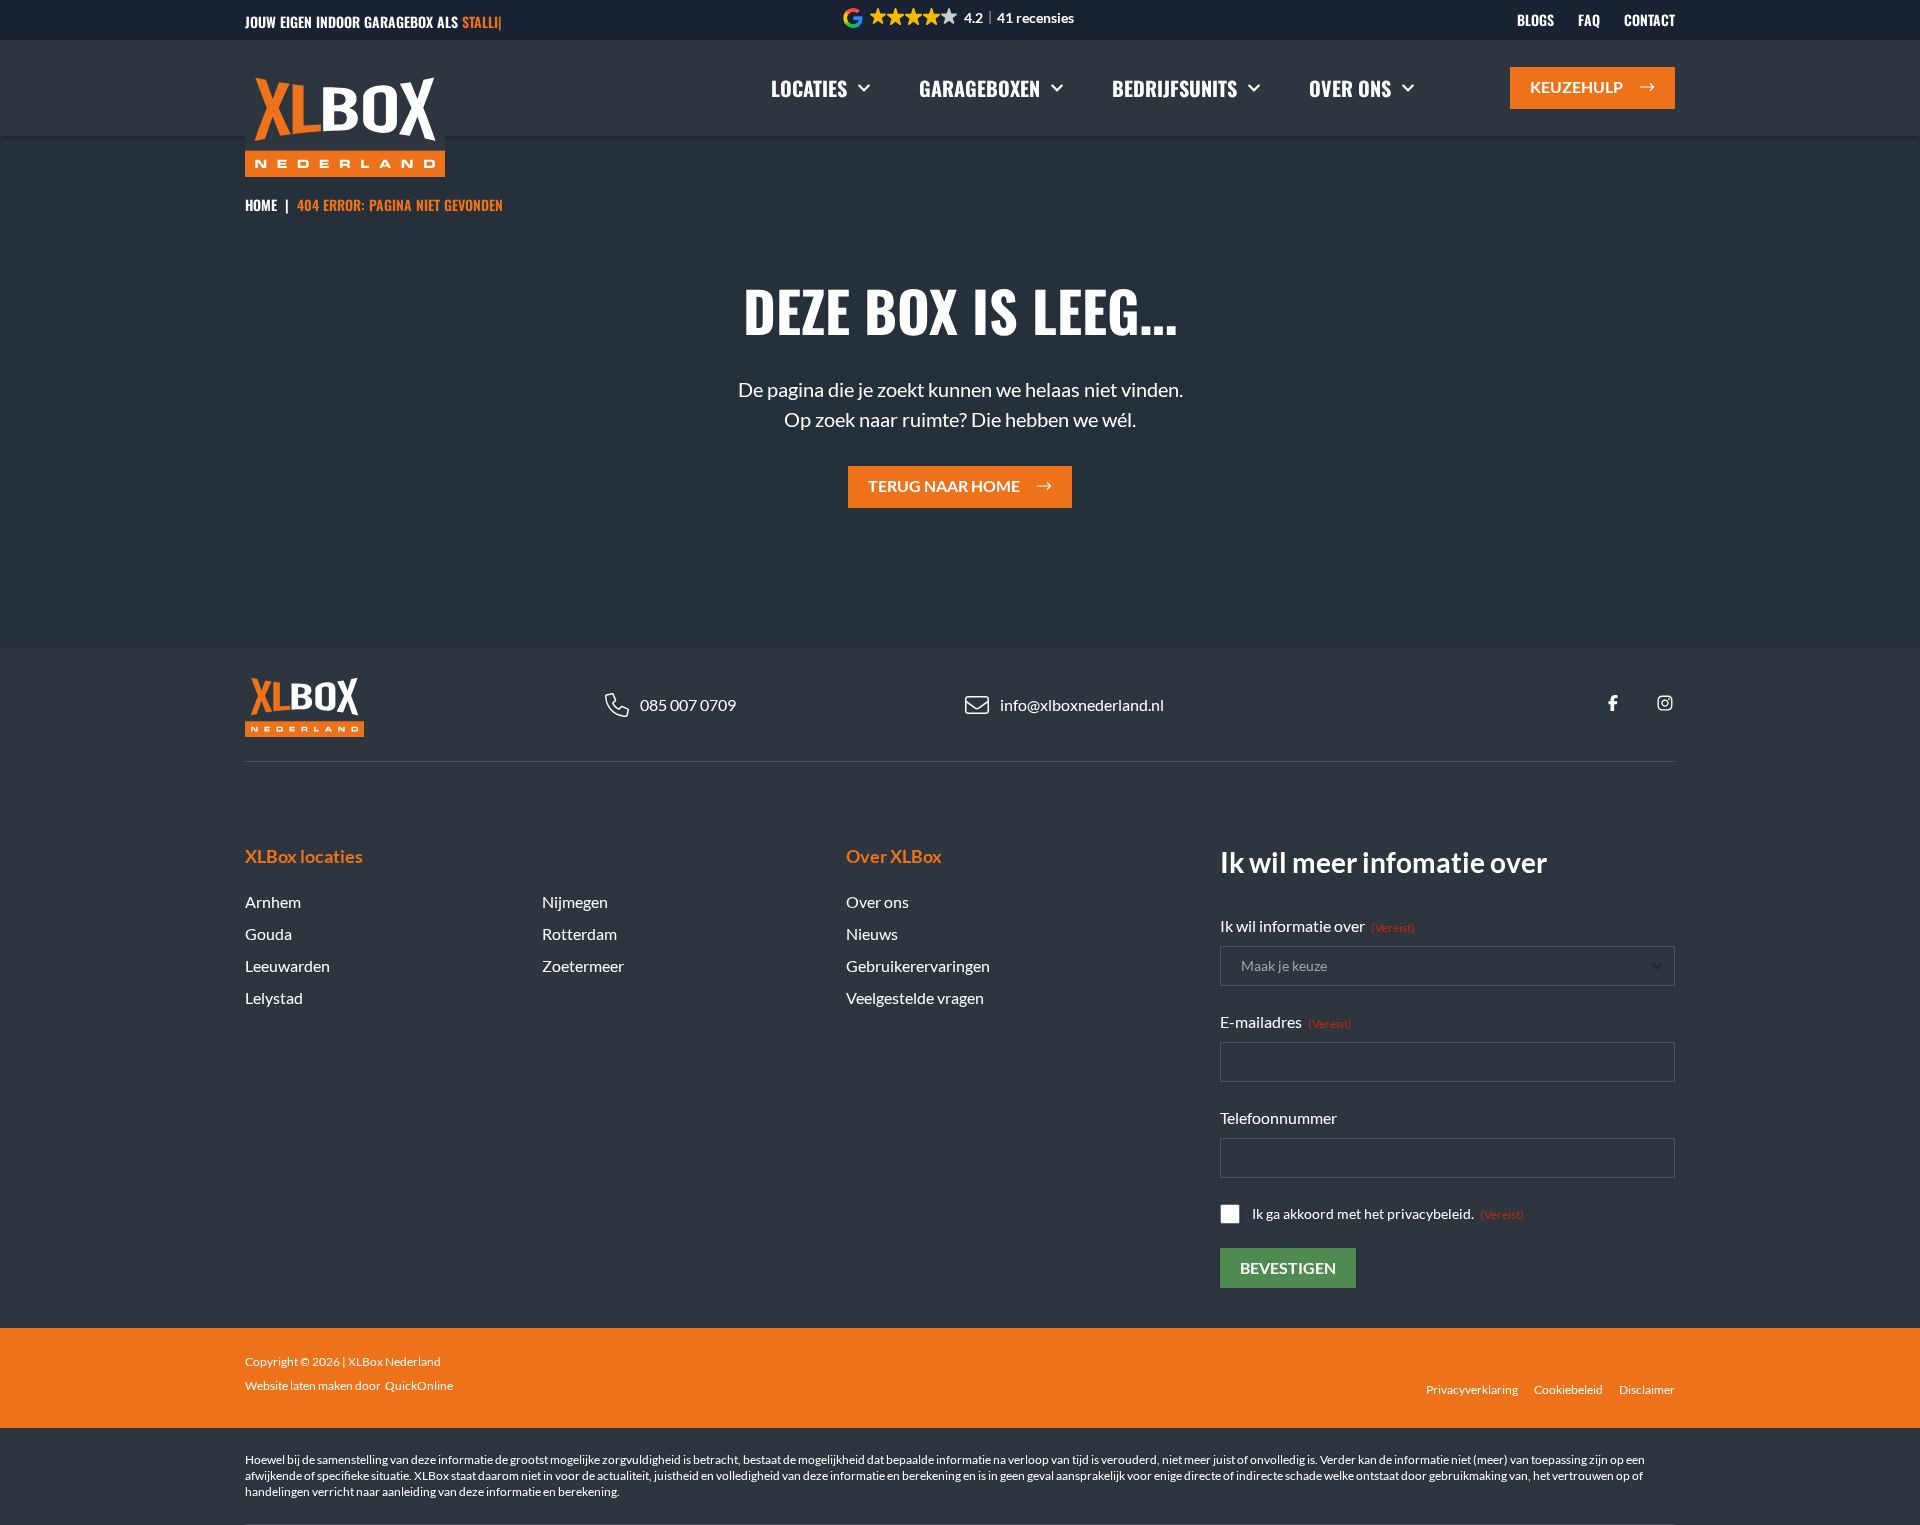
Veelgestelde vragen (915, 997)
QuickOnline (419, 1385)
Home (261, 204)
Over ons (1350, 88)
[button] (960, 18)
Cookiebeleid (1568, 1389)
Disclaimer (1647, 1389)
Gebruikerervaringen (918, 965)
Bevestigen (1288, 1267)
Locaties (809, 88)
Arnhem (273, 901)
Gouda (268, 933)
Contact (1649, 20)
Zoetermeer (583, 965)
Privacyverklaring (1472, 1389)
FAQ (1589, 20)
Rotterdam (579, 933)
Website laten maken (299, 1385)
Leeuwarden (287, 965)
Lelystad (274, 997)
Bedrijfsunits (1174, 88)
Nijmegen (575, 901)
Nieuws (872, 933)
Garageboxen (979, 88)
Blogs (1535, 20)
